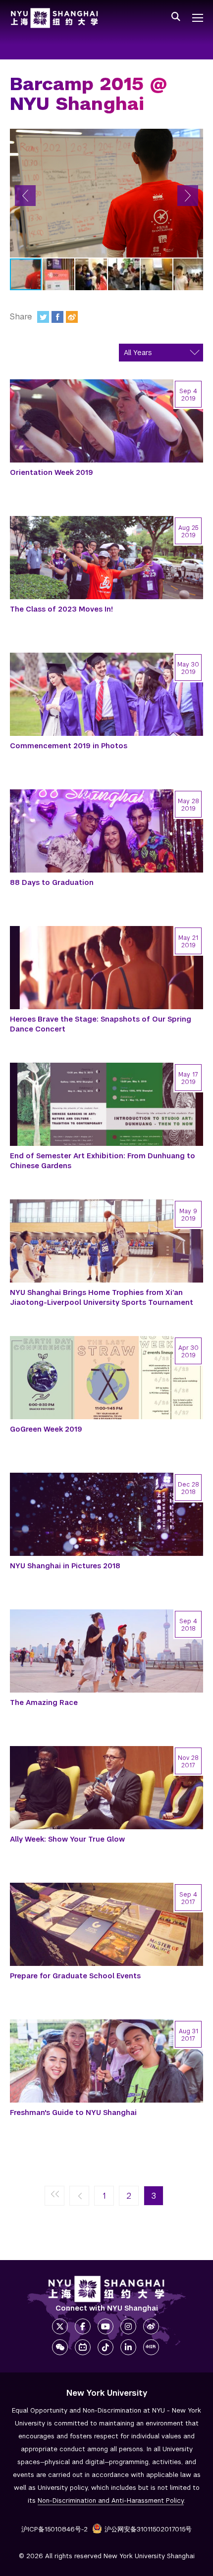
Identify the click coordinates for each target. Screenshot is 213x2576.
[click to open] (198, 18)
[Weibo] (72, 317)
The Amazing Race (44, 1702)
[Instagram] (128, 2326)
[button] (25, 196)
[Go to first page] (54, 2196)
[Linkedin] (128, 2347)
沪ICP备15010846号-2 (54, 2529)
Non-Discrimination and (111, 2500)
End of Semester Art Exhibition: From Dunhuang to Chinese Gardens (103, 1161)
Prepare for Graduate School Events (75, 1976)
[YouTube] (106, 2326)
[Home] (54, 18)
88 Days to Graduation (52, 882)
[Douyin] (106, 2347)
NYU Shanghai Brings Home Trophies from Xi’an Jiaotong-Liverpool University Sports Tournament (102, 1297)
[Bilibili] (83, 2347)
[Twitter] (43, 317)
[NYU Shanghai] (106, 2289)
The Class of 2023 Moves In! (61, 609)
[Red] (151, 2347)
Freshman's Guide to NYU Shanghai (73, 2112)
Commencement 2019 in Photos (69, 746)
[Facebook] (57, 317)
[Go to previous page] (79, 2196)
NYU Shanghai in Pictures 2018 (65, 1566)
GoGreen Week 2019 (46, 1429)
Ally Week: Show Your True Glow (67, 1839)
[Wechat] (60, 2347)
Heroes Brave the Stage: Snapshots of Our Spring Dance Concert (101, 1024)
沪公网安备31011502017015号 (148, 2529)
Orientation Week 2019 (52, 472)
